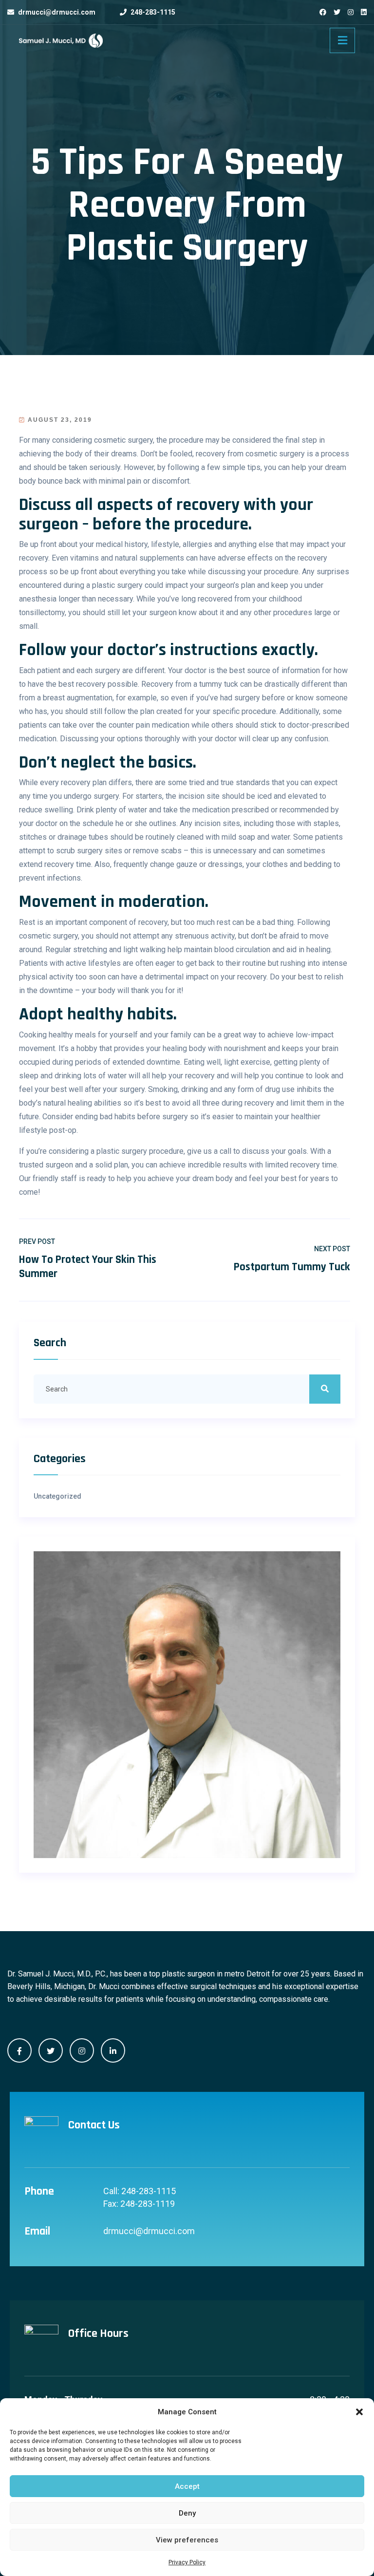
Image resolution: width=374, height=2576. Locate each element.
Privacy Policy (187, 2562)
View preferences (187, 2540)
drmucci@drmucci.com (57, 12)
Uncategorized (57, 1496)
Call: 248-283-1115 (140, 2191)
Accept (187, 2486)
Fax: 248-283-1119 (139, 2204)
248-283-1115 (153, 12)
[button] (359, 2412)
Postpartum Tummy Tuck (292, 1267)
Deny (187, 2513)
